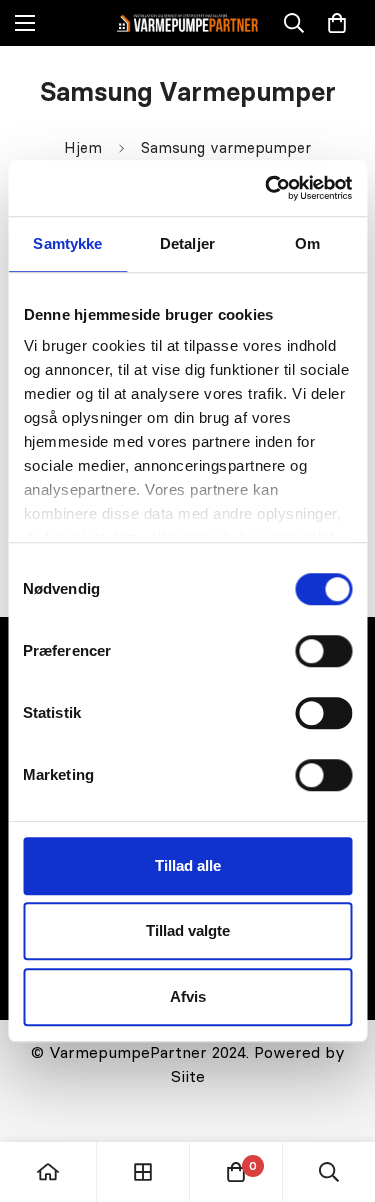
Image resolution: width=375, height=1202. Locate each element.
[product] (48, 1172)
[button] (337, 23)
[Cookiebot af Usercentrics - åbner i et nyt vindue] (267, 188)
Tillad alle (188, 865)
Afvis (188, 996)
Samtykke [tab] (67, 243)
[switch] (323, 651)
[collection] (143, 1172)
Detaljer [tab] (187, 243)
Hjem (83, 147)
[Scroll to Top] (339, 1096)
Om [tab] (307, 243)
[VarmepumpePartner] (187, 22)
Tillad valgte (188, 930)
